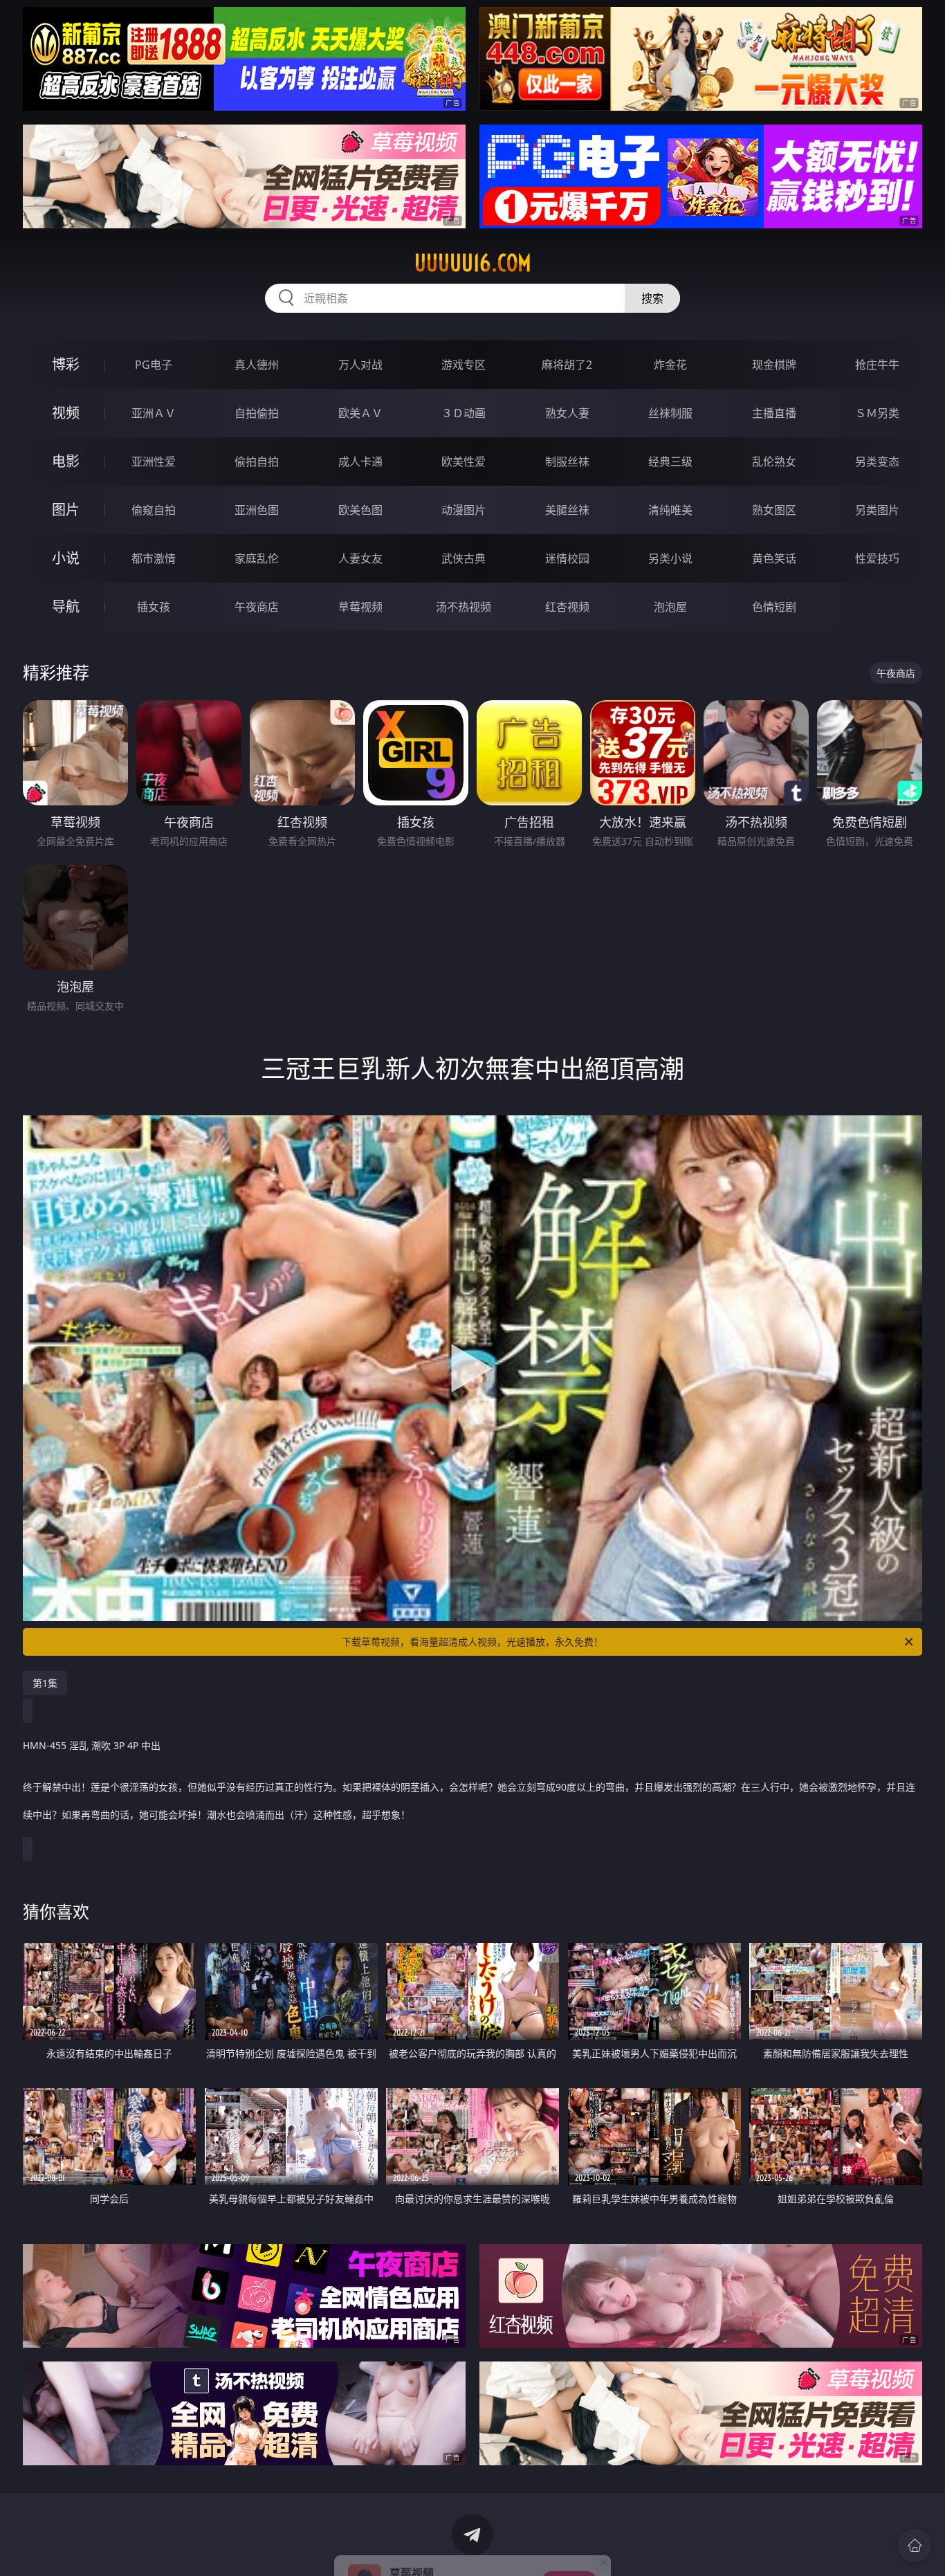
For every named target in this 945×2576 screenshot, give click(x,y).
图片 (66, 510)
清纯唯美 (670, 510)
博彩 (66, 364)
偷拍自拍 (257, 462)
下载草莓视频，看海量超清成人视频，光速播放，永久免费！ (472, 1642)
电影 (66, 461)
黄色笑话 (774, 558)
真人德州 (257, 365)
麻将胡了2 (567, 365)
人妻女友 (360, 558)
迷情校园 (567, 558)
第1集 (45, 1683)
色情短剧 (774, 607)
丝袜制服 (670, 413)
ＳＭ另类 (877, 413)
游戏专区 (464, 365)
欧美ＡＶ (360, 413)
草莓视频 (360, 607)
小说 (66, 558)
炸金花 (670, 365)
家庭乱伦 (257, 558)
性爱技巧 (877, 558)
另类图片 (877, 510)
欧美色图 (360, 510)
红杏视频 (567, 607)
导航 (66, 606)
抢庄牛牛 (877, 365)
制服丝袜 (567, 462)
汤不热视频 (464, 607)
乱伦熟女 (774, 462)
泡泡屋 (670, 607)
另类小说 (670, 558)
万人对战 (360, 365)
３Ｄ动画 (464, 413)
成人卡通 (360, 462)
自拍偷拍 (257, 413)
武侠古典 (464, 558)
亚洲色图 (257, 510)
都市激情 (154, 558)
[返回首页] (915, 2546)
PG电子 (154, 365)
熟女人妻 (567, 413)
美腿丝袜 (567, 510)
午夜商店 (257, 607)
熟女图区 (774, 510)
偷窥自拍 (154, 510)
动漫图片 (464, 510)
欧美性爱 (464, 462)
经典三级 (670, 462)
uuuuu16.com (473, 263)
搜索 (652, 298)
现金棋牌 (774, 365)
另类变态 (877, 462)
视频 (66, 413)
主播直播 (774, 413)
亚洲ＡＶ (154, 413)
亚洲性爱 (154, 462)
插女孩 (154, 607)
